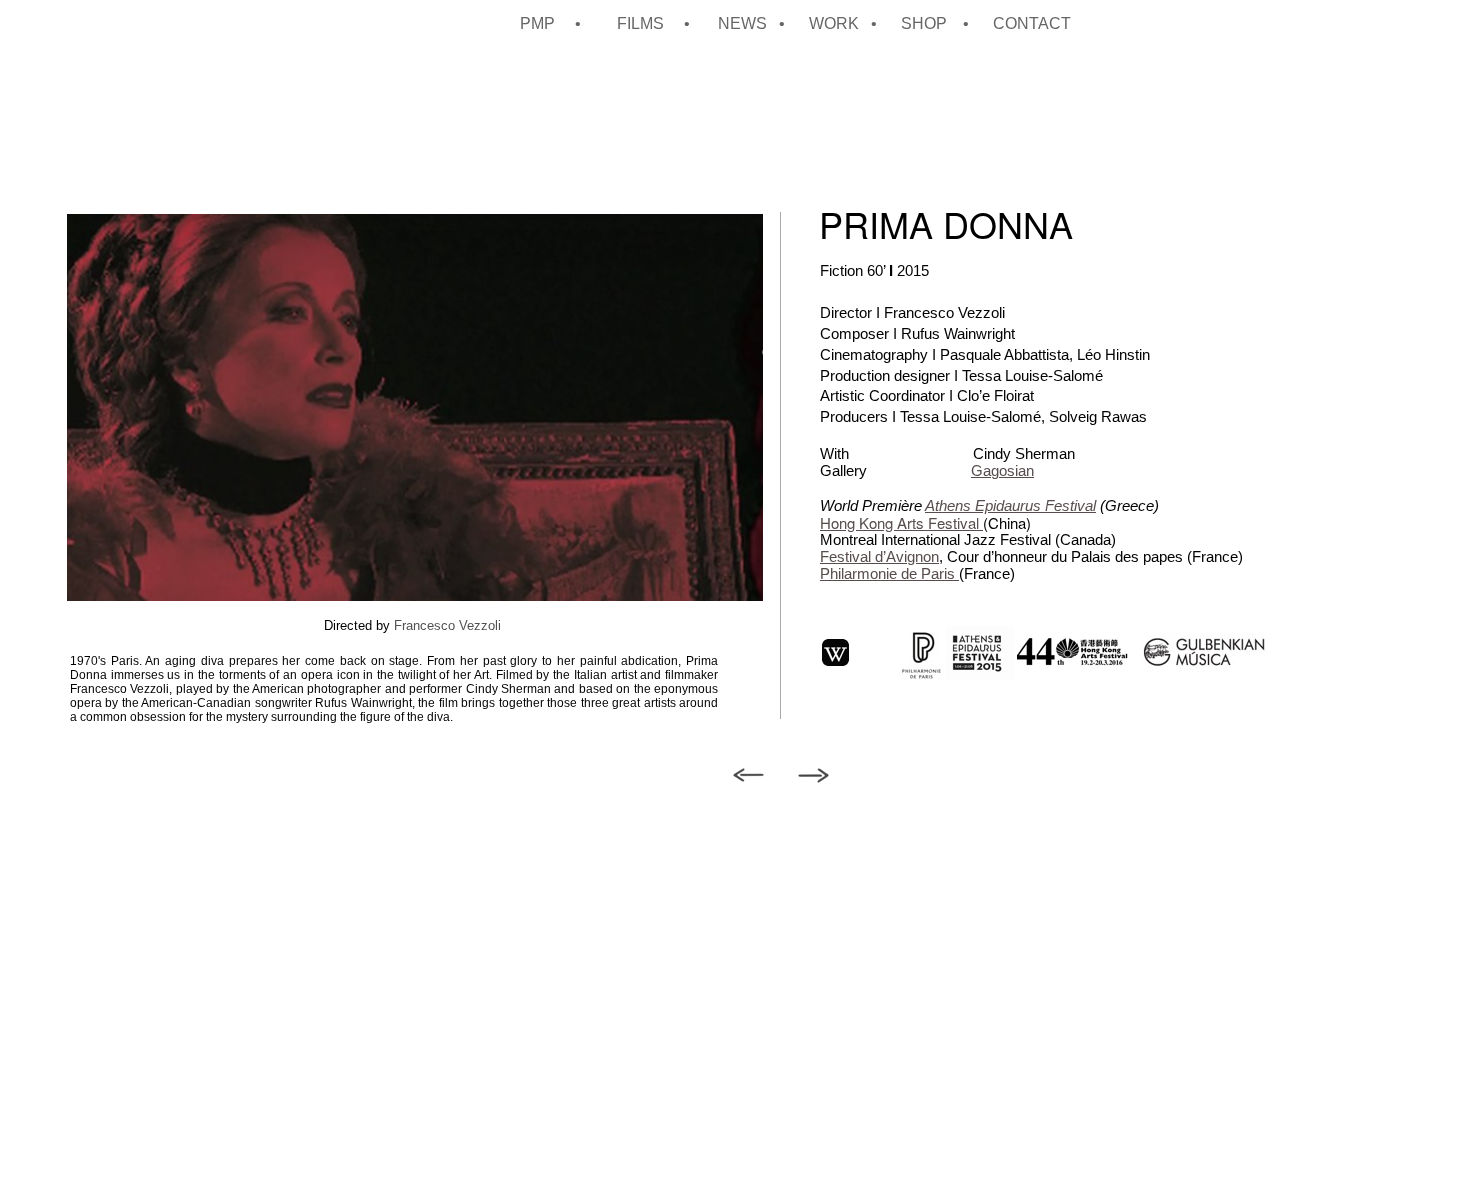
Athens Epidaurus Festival (1010, 505)
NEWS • (753, 23)
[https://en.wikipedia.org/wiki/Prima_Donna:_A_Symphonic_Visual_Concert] (835, 660)
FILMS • (657, 23)
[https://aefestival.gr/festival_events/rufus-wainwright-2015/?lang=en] (977, 674)
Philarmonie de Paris (889, 573)
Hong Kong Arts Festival (901, 522)
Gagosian (1002, 470)
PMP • (558, 23)
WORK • (845, 23)
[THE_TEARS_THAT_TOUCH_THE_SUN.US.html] (813, 777)
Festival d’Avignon (879, 556)
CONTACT (1032, 23)
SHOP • (937, 23)
